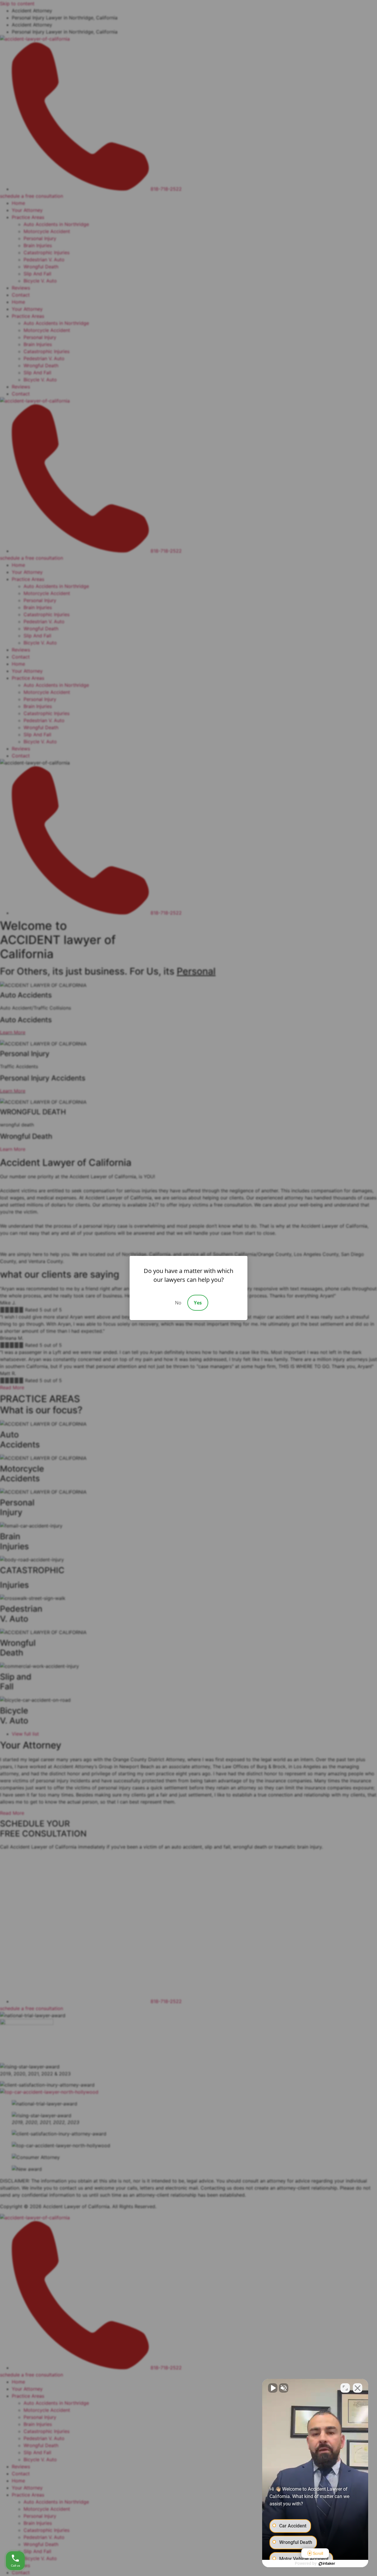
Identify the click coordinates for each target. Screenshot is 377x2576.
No (178, 1303)
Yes (198, 1303)
